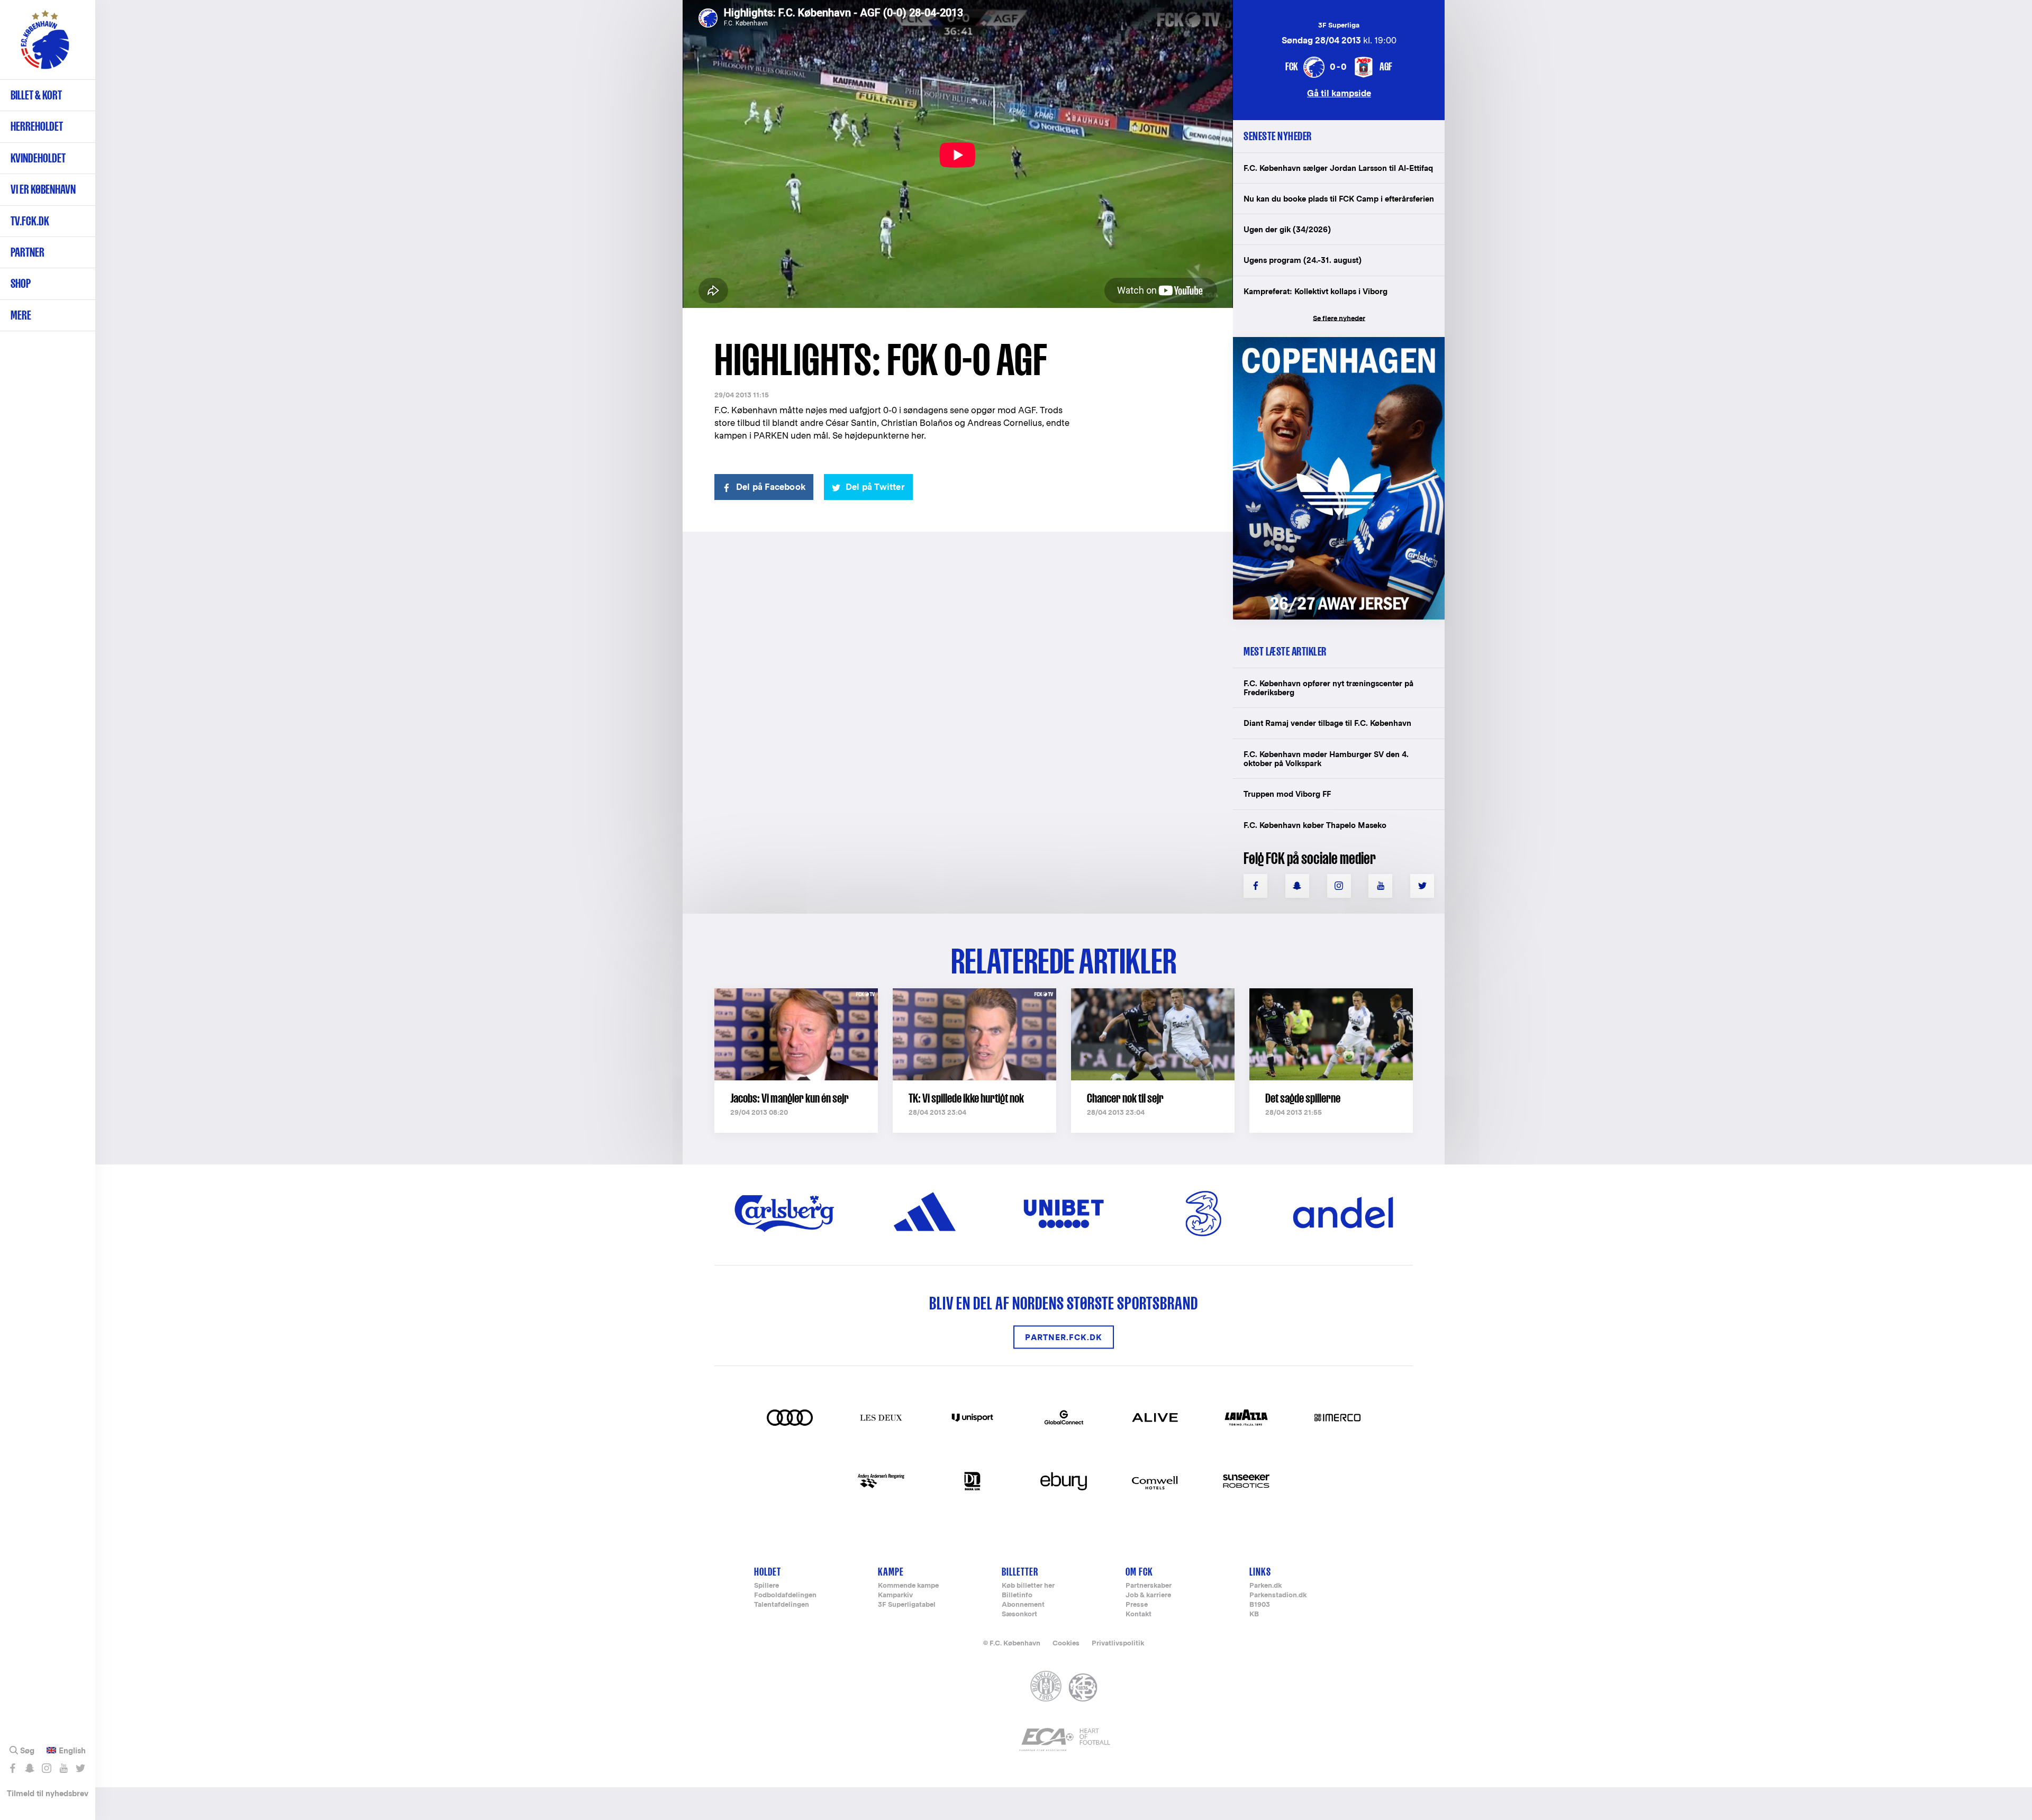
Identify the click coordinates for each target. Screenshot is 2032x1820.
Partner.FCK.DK (1064, 1337)
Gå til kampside (1339, 93)
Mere (21, 315)
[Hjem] (45, 45)
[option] (958, 155)
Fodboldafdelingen (785, 1595)
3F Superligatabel (907, 1605)
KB (1254, 1614)
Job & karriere (1148, 1595)
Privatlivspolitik (1118, 1643)
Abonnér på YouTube (63, 1768)
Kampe (891, 1572)
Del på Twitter (875, 487)
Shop (21, 283)
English (72, 1751)
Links (1260, 1572)
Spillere (766, 1586)
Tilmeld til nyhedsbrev (48, 1793)
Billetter (1020, 1572)
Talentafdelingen (782, 1605)
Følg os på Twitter (80, 1768)
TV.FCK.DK (30, 221)
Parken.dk (1266, 1586)
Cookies (1066, 1643)
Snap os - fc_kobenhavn (29, 1768)
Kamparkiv (895, 1595)
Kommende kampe (908, 1586)
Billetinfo (1017, 1595)
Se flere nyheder (1339, 318)
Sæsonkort (1019, 1614)
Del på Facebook (771, 487)
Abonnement (1023, 1605)
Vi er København (43, 189)
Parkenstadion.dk (1278, 1595)
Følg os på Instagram (46, 1768)
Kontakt (1139, 1614)
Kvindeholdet (38, 158)
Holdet (768, 1572)
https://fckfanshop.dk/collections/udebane (1331, 343)
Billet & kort (36, 95)
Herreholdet (37, 126)
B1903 (1260, 1605)
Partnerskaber (1149, 1586)
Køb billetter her (1028, 1586)
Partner (28, 252)
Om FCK (1139, 1572)
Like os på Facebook (12, 1768)
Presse (1137, 1605)
